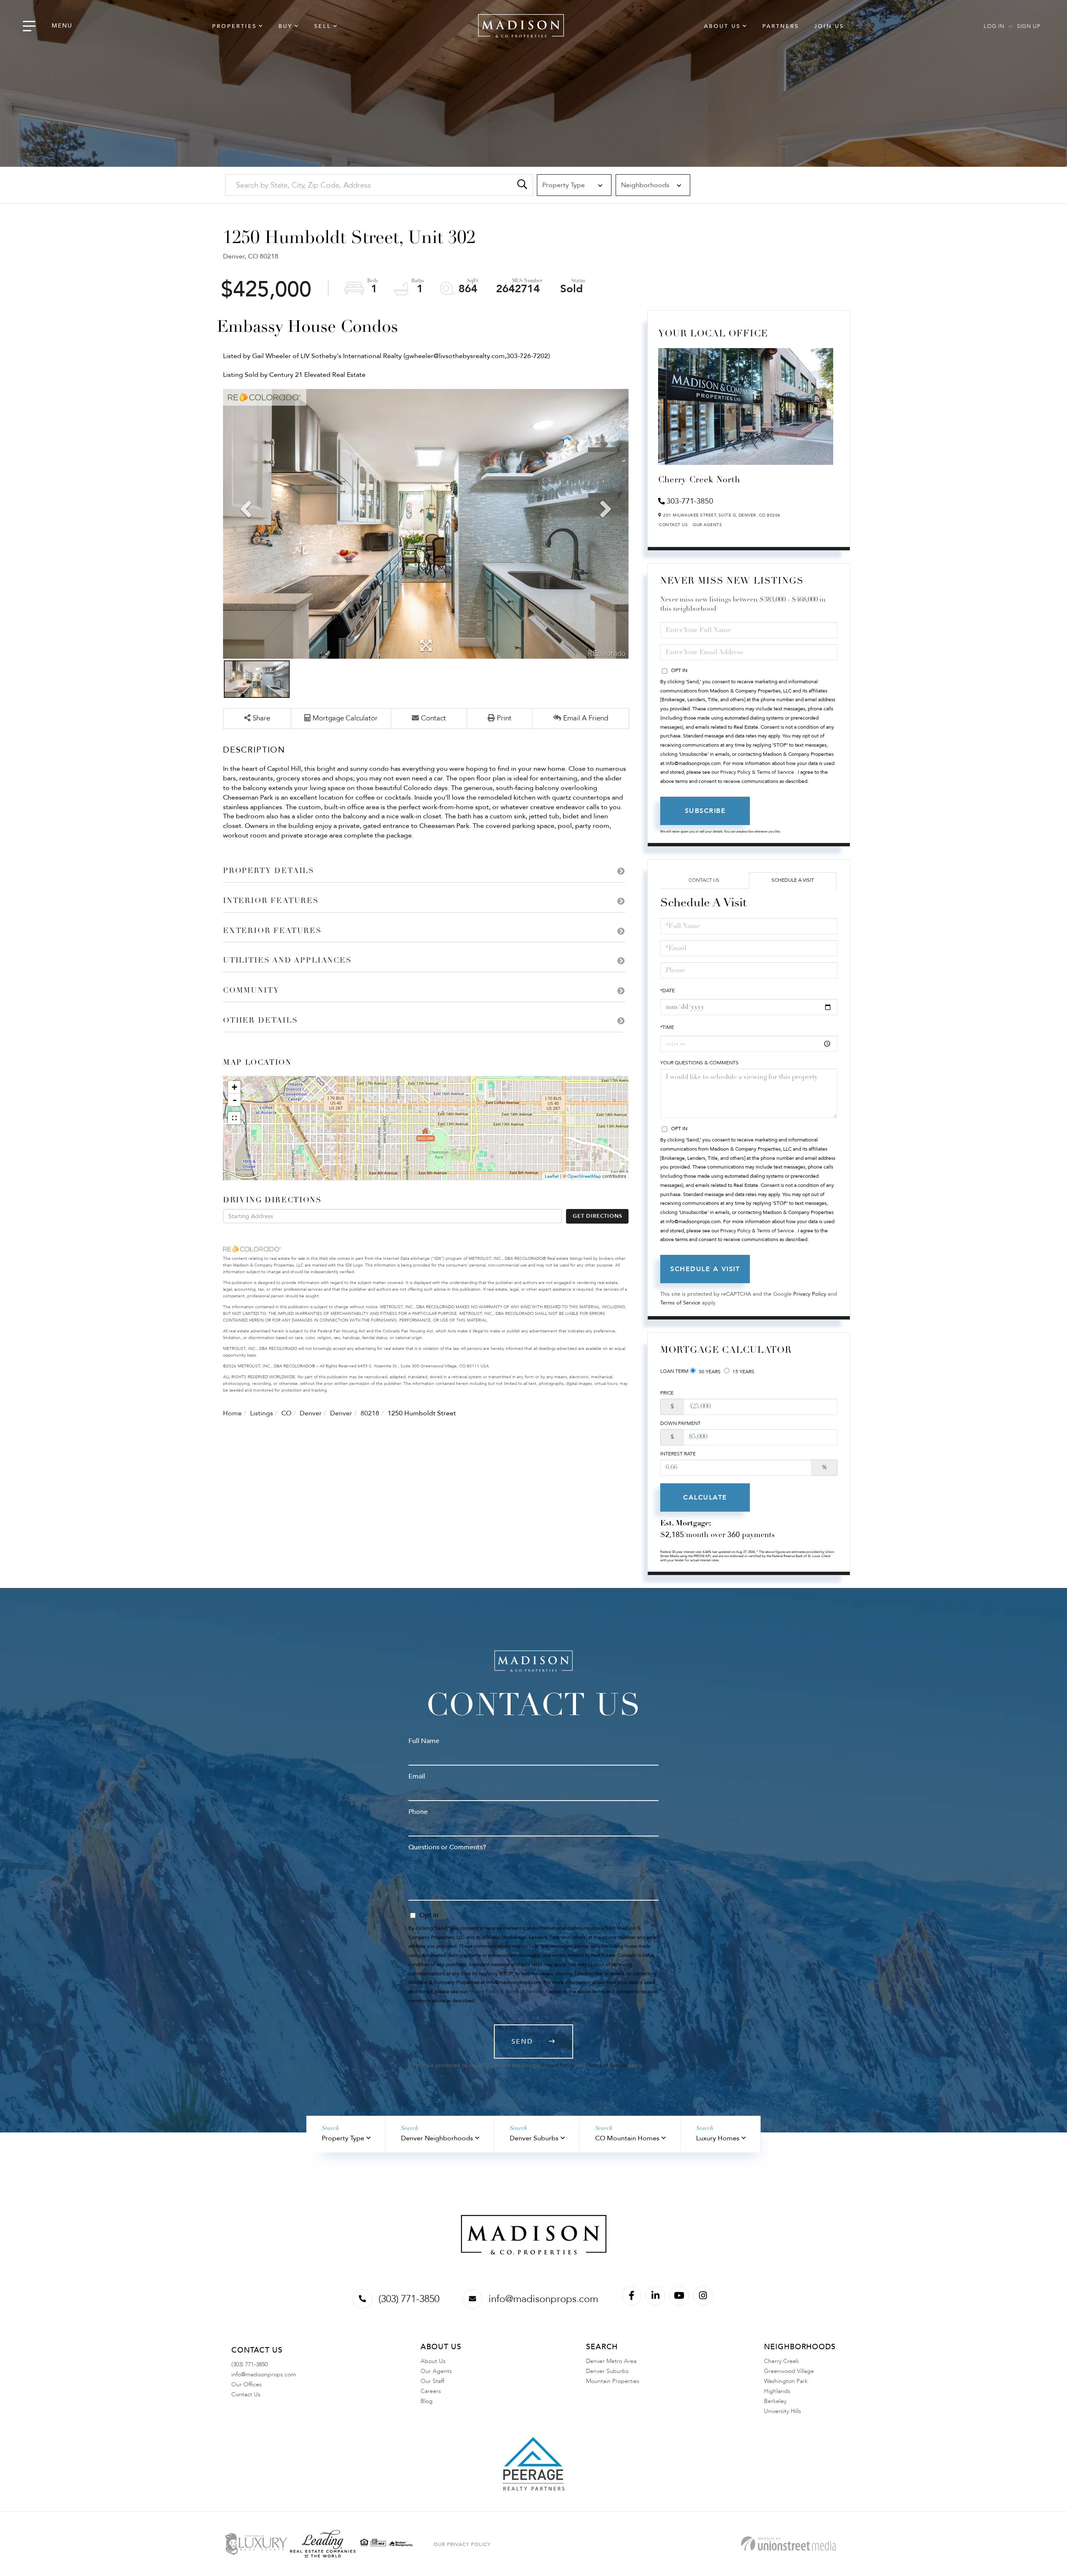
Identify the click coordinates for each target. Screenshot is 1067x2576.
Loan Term (674, 1371)
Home (232, 1413)
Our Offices (247, 2384)
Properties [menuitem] (234, 26)
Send (522, 2042)
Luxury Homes (718, 2138)
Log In (994, 26)
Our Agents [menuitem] (436, 2371)
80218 (370, 1413)
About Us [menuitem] (722, 26)
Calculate (705, 1497)
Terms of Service (680, 1303)
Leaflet (552, 1176)
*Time (667, 1027)
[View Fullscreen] (234, 1118)
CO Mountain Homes (627, 2138)
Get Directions (597, 1216)
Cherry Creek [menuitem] (781, 2361)
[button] (522, 185)
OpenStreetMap (584, 1176)
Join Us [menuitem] (829, 26)
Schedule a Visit (793, 880)
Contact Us (673, 525)
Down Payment (680, 1423)
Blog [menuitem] (427, 2401)
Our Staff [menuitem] (432, 2381)
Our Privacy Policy (462, 2544)
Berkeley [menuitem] (775, 2401)
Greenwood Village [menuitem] (789, 2371)
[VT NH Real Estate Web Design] (788, 2544)
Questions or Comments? (447, 1847)
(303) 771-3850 (409, 2299)
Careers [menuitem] (431, 2391)
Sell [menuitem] (323, 26)
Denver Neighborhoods (437, 2138)
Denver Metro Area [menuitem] (611, 2361)
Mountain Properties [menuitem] (613, 2381)
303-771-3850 (690, 501)
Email (417, 1776)
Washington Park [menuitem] (786, 2381)
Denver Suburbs (534, 2138)
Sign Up (1029, 26)
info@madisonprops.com (543, 2299)
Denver (311, 1413)
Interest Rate (678, 1454)
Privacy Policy (810, 1294)
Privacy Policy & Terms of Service (757, 772)
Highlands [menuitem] (777, 2391)
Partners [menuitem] (781, 26)
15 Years (743, 1372)
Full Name (424, 1741)
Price (667, 1393)
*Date (668, 991)
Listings (262, 1413)
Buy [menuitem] (286, 26)
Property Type (343, 2138)
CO (286, 1413)
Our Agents (707, 525)
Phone (418, 1812)
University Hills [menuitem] (783, 2411)
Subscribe (705, 811)
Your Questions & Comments (699, 1063)
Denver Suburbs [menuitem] (607, 2371)
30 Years (709, 1372)
